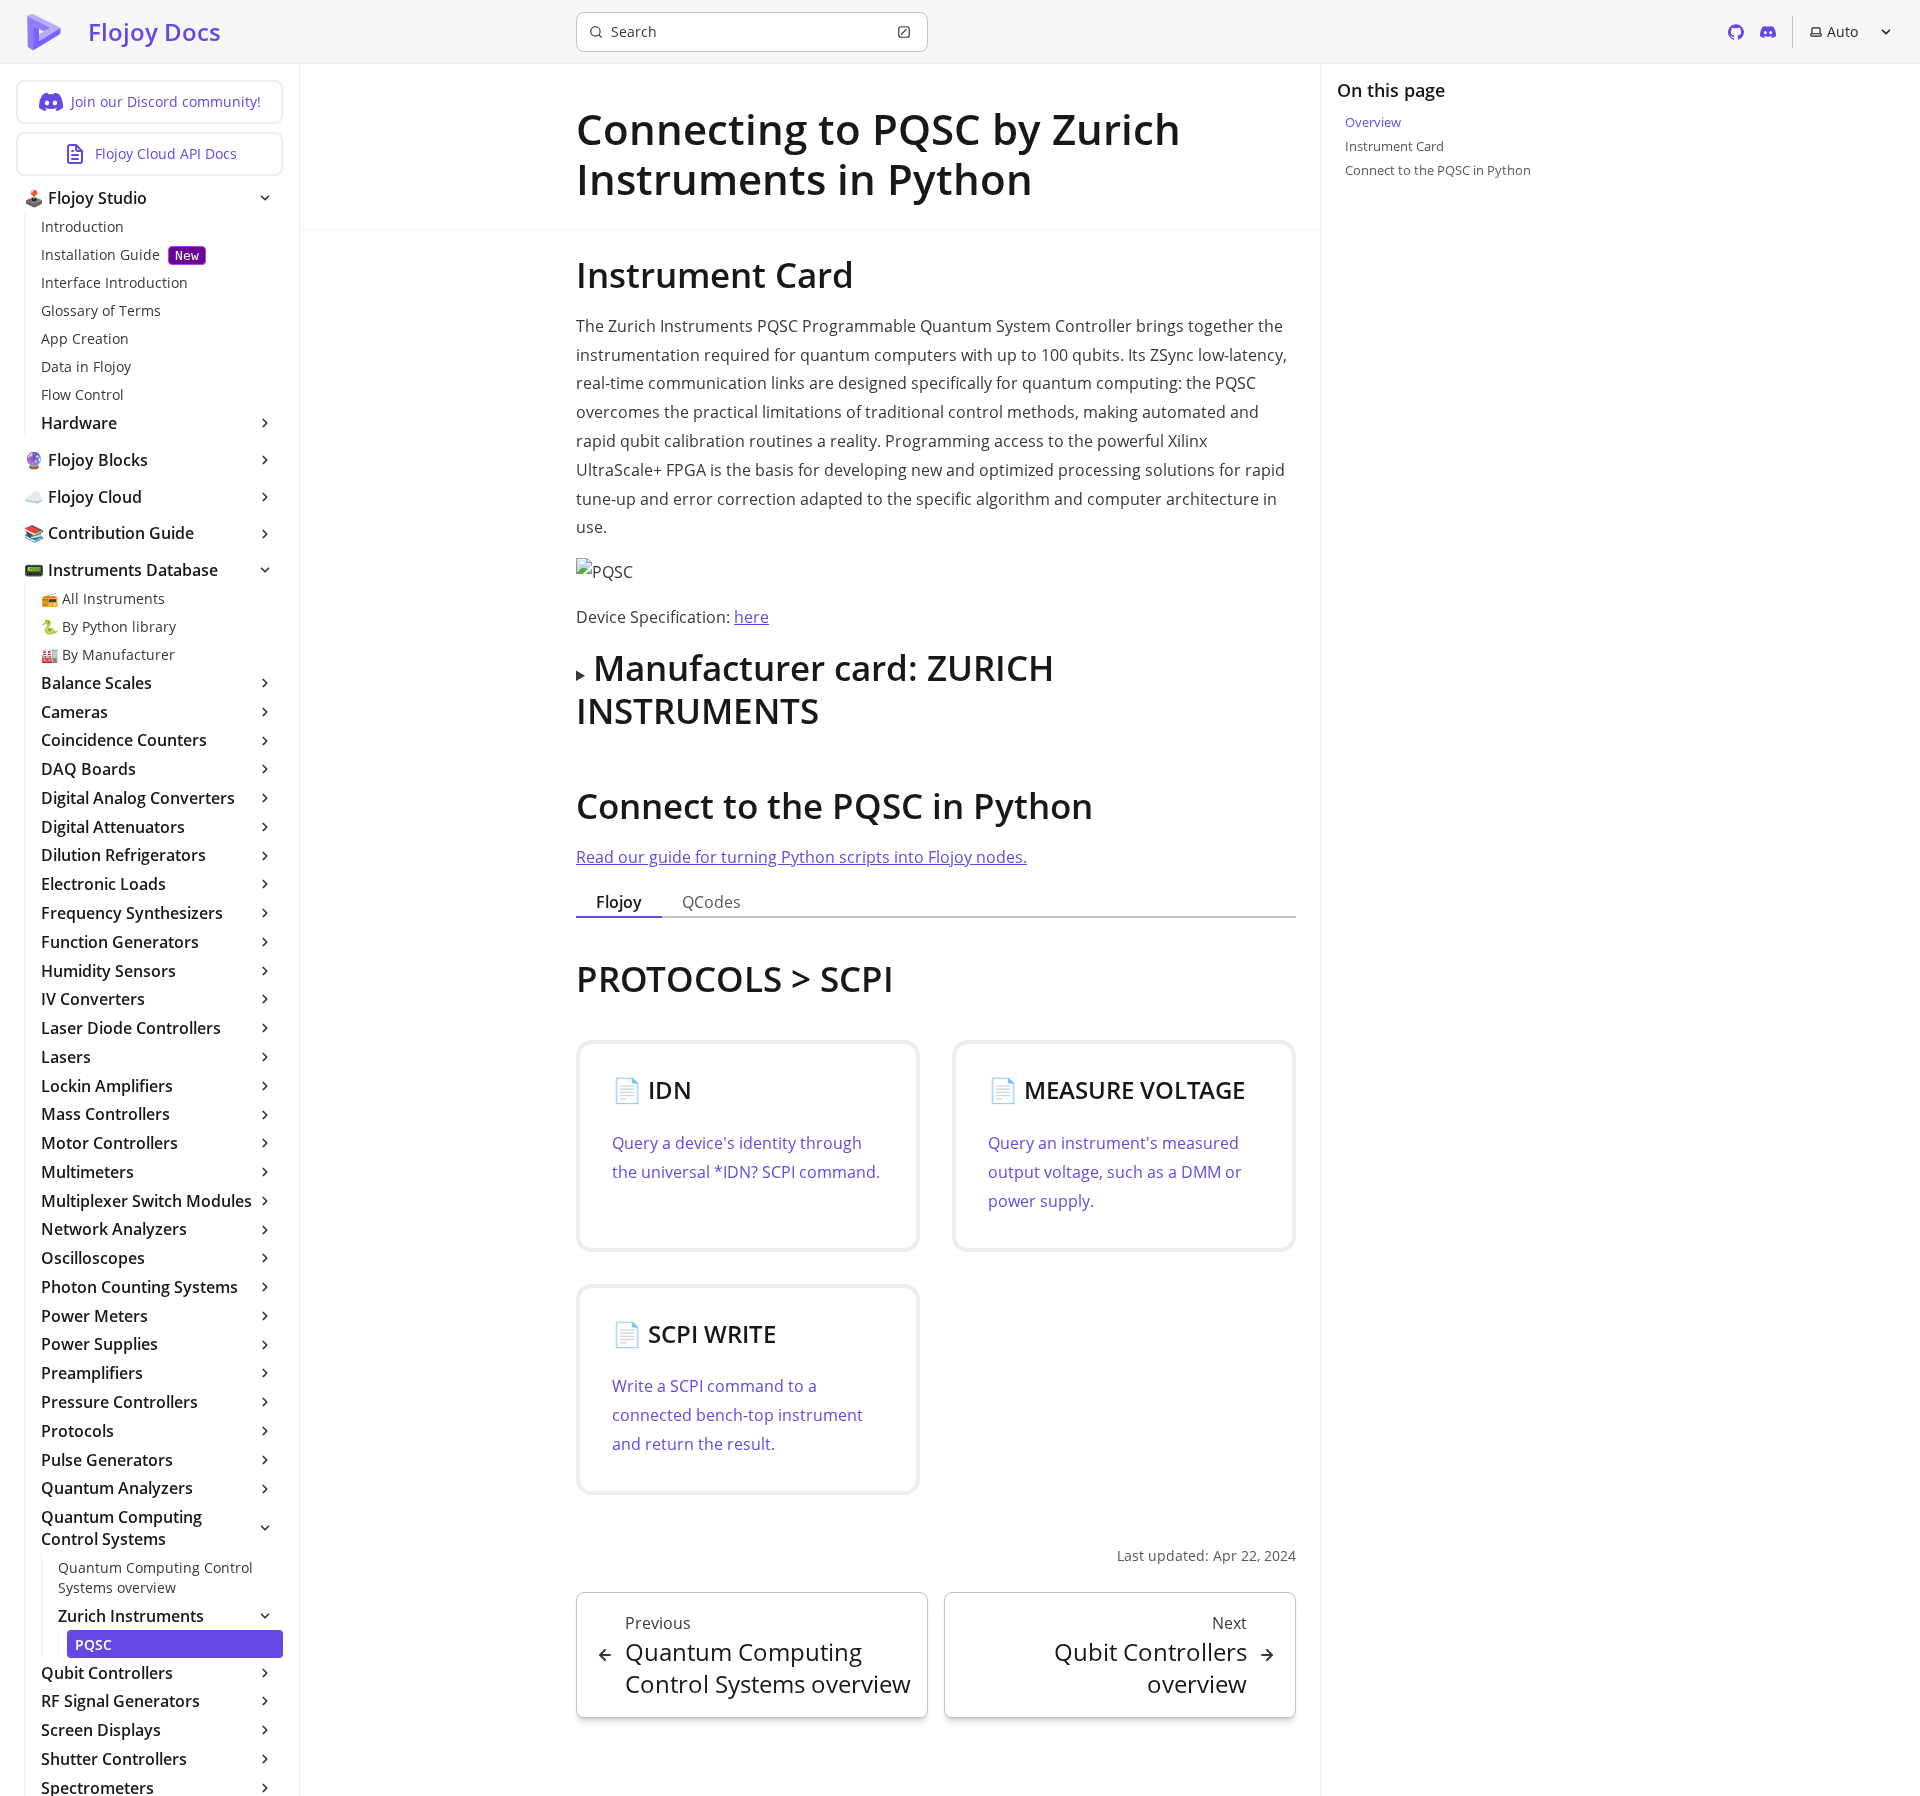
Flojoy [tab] (619, 902)
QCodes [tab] (711, 902)
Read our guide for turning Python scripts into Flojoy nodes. (801, 857)
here (751, 617)
